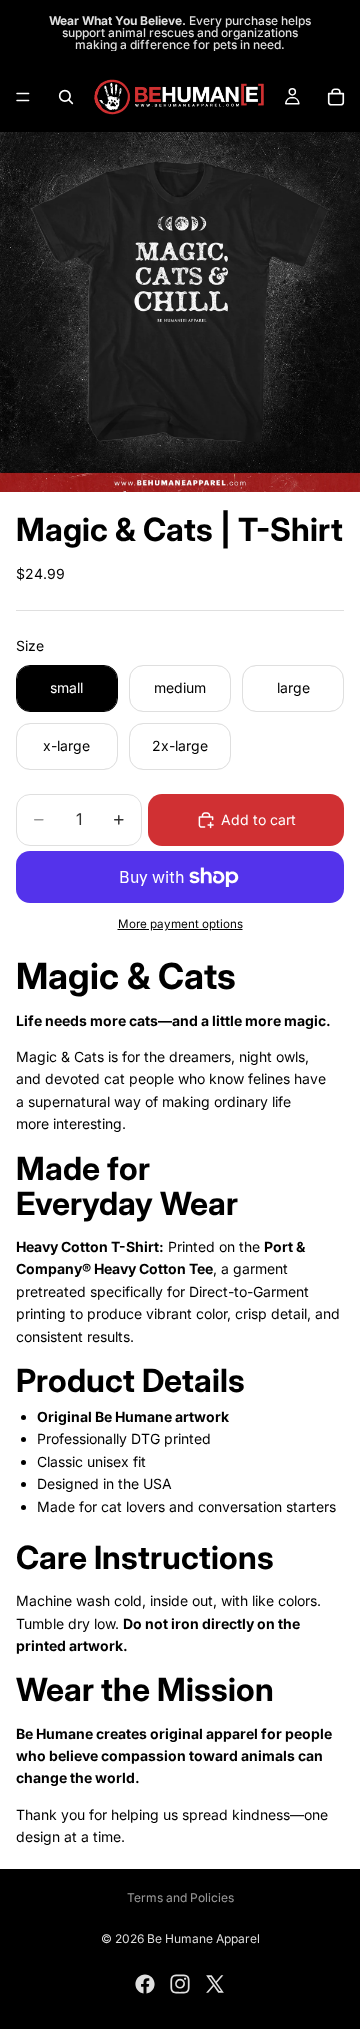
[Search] (66, 97)
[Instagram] (180, 1984)
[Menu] (23, 97)
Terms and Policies (180, 1897)
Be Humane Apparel (203, 1938)
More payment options (180, 924)
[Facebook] (145, 1984)
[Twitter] (215, 1984)
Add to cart (258, 819)
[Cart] (336, 97)
